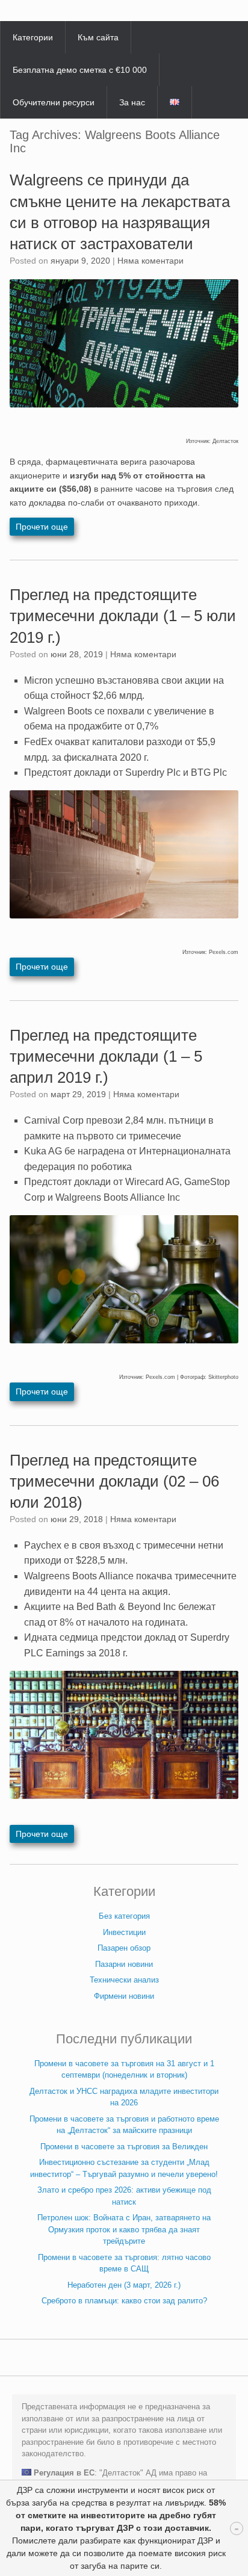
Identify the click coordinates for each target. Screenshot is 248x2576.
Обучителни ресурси (54, 102)
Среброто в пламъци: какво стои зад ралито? (124, 2301)
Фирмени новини (124, 1996)
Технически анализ (124, 1980)
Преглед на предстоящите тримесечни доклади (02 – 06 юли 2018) (114, 1481)
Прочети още (42, 527)
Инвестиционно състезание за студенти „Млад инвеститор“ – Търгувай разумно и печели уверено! (124, 2168)
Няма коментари (150, 261)
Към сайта (98, 37)
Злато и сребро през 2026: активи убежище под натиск (124, 2196)
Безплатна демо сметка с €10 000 (80, 70)
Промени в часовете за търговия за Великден (124, 2147)
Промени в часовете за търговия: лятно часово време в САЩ (124, 2263)
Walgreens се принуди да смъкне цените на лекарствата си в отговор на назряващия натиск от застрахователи (120, 212)
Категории (33, 37)
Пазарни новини (124, 1964)
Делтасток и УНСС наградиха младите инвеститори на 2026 (124, 2097)
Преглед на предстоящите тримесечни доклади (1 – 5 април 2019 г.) (106, 1056)
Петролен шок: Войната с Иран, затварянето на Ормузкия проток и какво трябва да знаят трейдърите (124, 2229)
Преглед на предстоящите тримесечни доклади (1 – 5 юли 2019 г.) (123, 616)
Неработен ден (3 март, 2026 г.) (124, 2285)
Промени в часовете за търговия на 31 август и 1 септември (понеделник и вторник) (124, 2070)
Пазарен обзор (124, 1948)
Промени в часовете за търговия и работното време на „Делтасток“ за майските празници (124, 2125)
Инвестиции (124, 1932)
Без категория (124, 1916)
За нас (132, 102)
